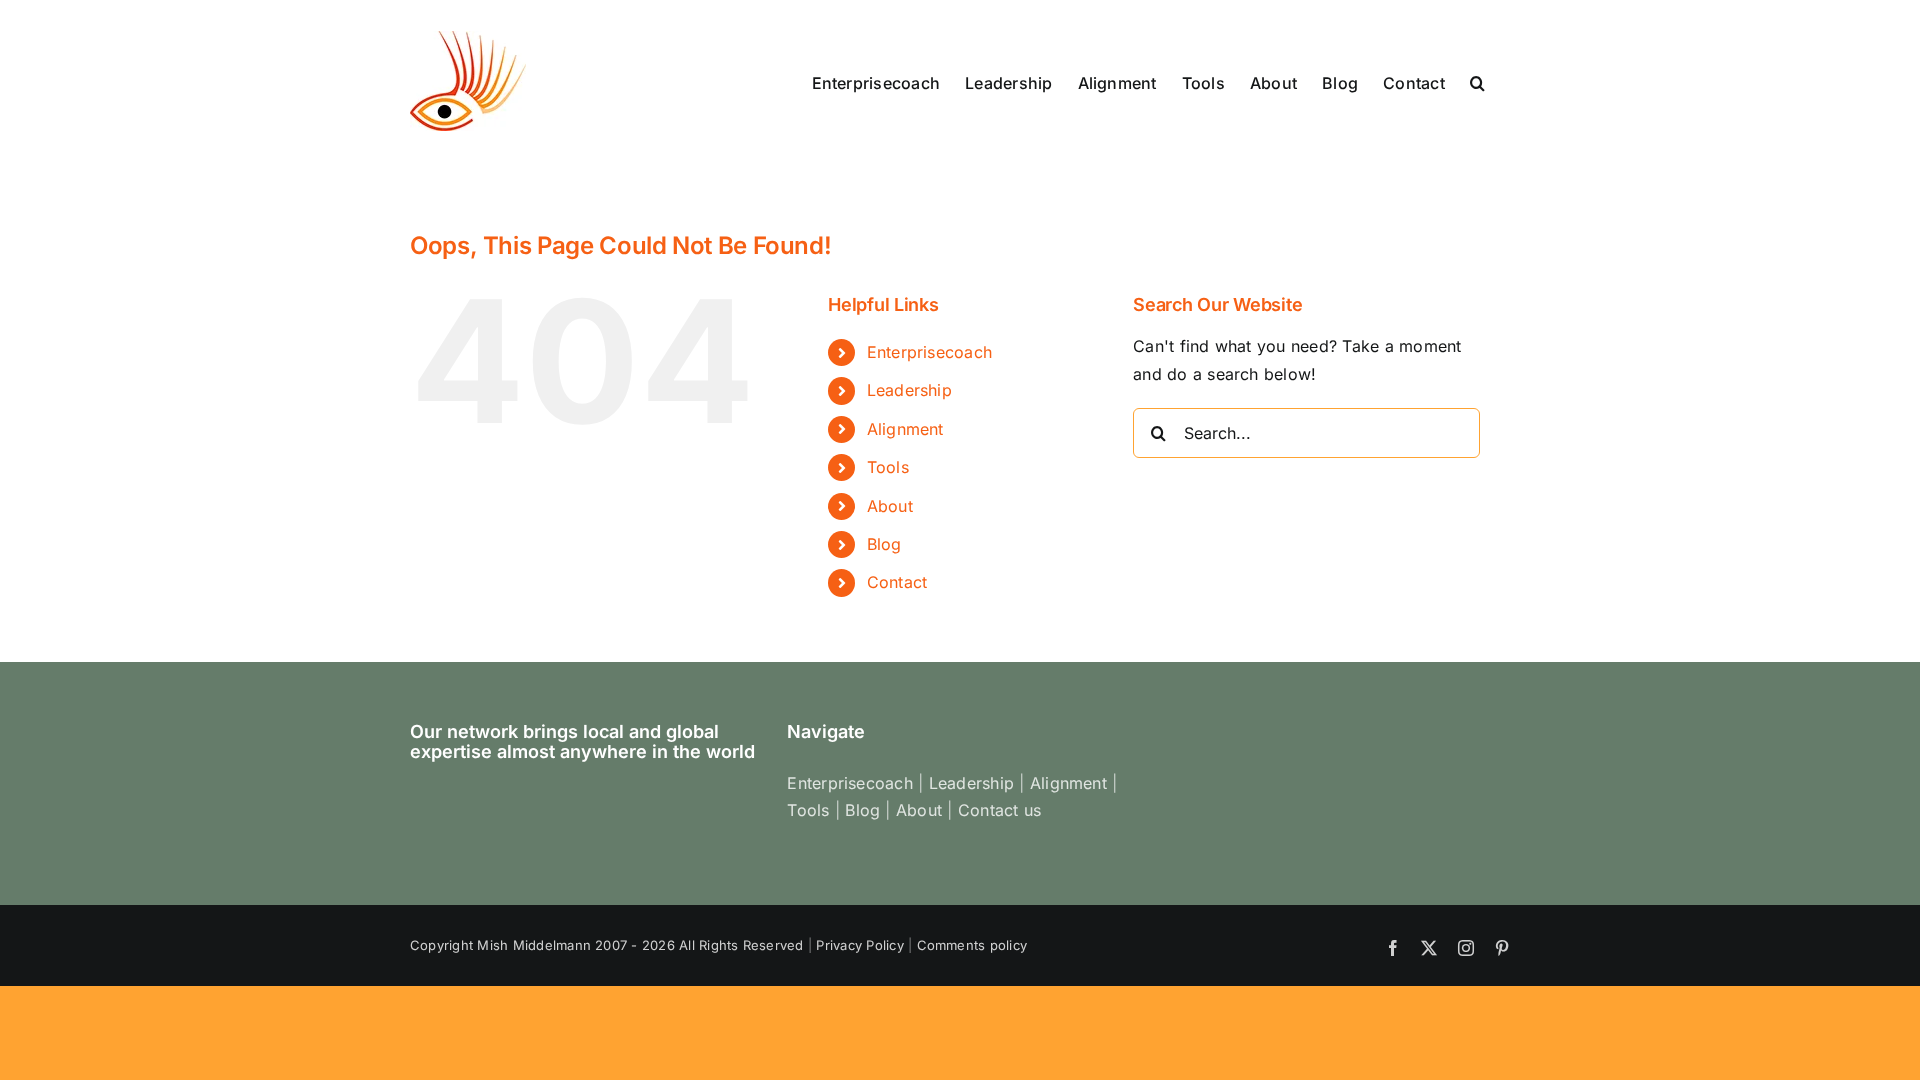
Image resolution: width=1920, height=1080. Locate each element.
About (890, 506)
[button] (1477, 81)
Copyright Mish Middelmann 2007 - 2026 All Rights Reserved (607, 945)
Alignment (905, 429)
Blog (884, 544)
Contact (897, 582)
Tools (888, 467)
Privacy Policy (859, 945)
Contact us (999, 810)
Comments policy (972, 945)
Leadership (909, 390)
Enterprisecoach (930, 352)
